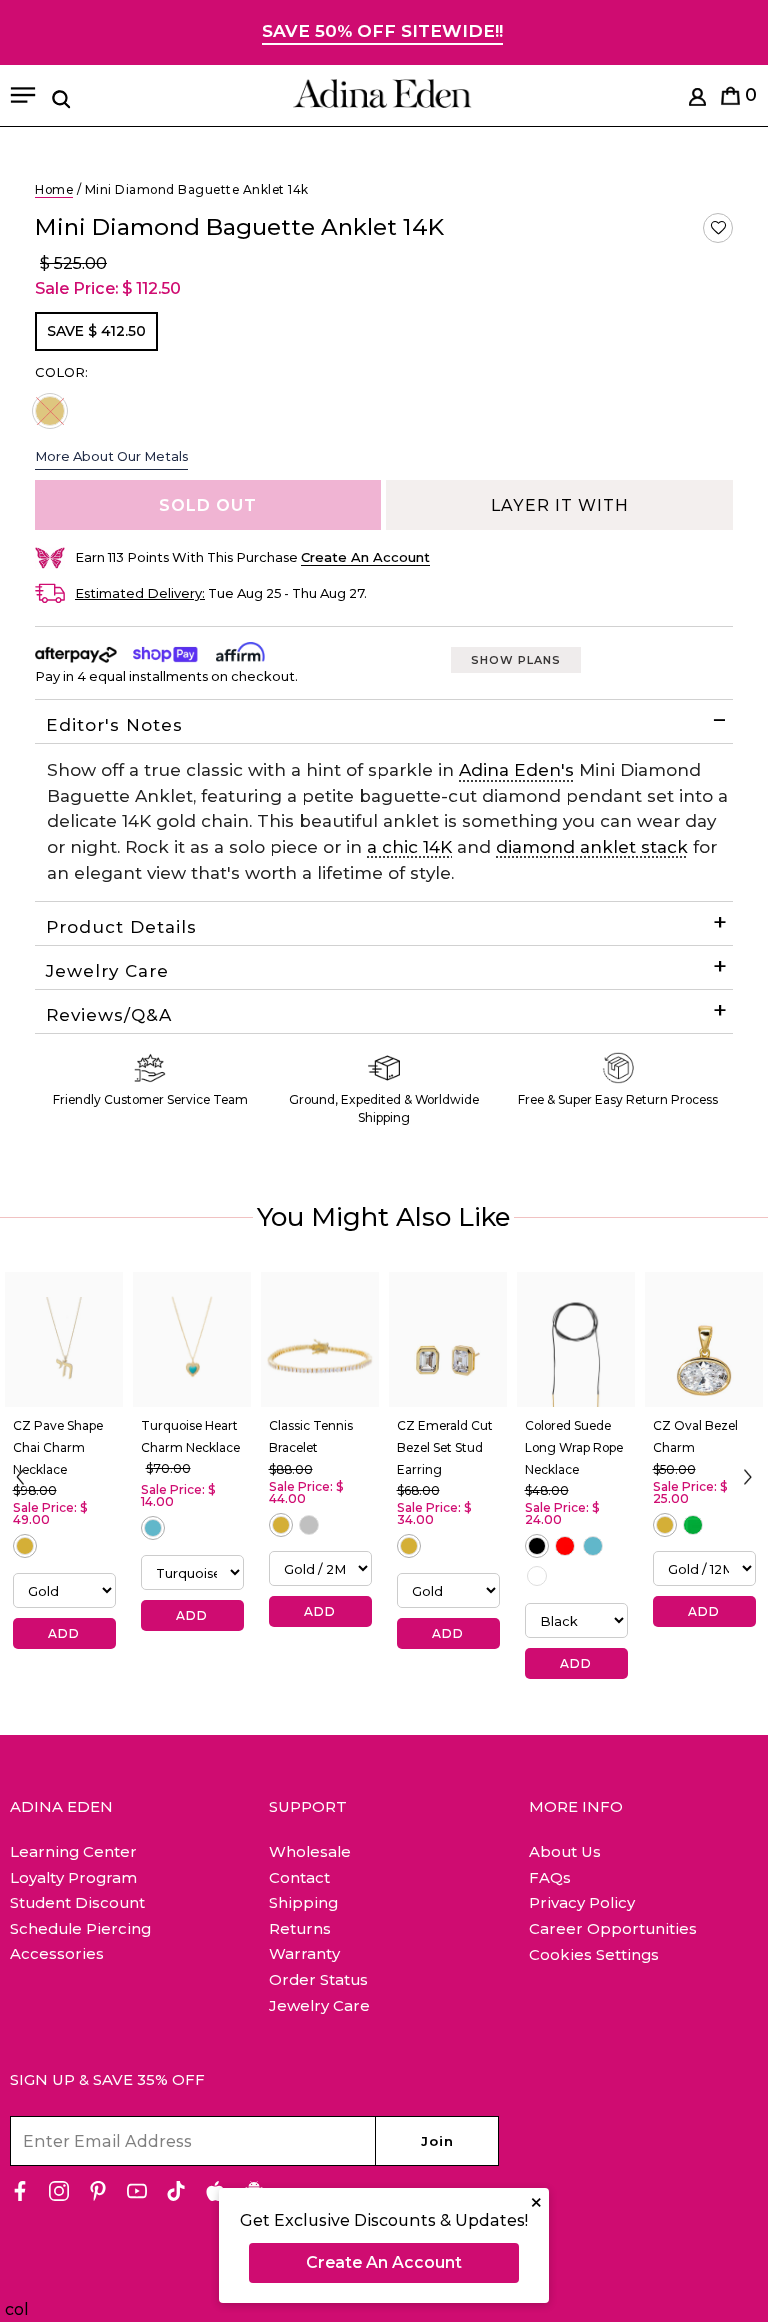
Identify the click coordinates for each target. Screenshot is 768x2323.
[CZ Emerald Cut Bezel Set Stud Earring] (448, 1340)
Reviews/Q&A (109, 1015)
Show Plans (516, 660)
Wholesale (310, 1851)
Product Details (121, 927)
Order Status (318, 1979)
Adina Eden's (516, 770)
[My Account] (697, 100)
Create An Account (384, 2262)
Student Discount (77, 1902)
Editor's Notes (114, 725)
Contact (299, 1877)
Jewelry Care (107, 971)
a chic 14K (409, 847)
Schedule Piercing (80, 1928)
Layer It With (560, 505)
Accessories (57, 1953)
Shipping (303, 1902)
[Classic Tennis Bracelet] (320, 1340)
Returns (300, 1928)
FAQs (550, 1877)
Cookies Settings (594, 1955)
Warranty (304, 1953)
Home (54, 189)
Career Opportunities (613, 1928)
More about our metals (111, 456)
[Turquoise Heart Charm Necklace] (192, 1340)
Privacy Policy (582, 1902)
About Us (565, 1851)
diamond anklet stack (592, 847)
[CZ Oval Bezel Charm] (704, 1340)
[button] (718, 228)
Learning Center (73, 1851)
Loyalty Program (73, 1877)
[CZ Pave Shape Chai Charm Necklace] (64, 1340)
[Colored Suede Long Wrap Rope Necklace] (576, 1340)
